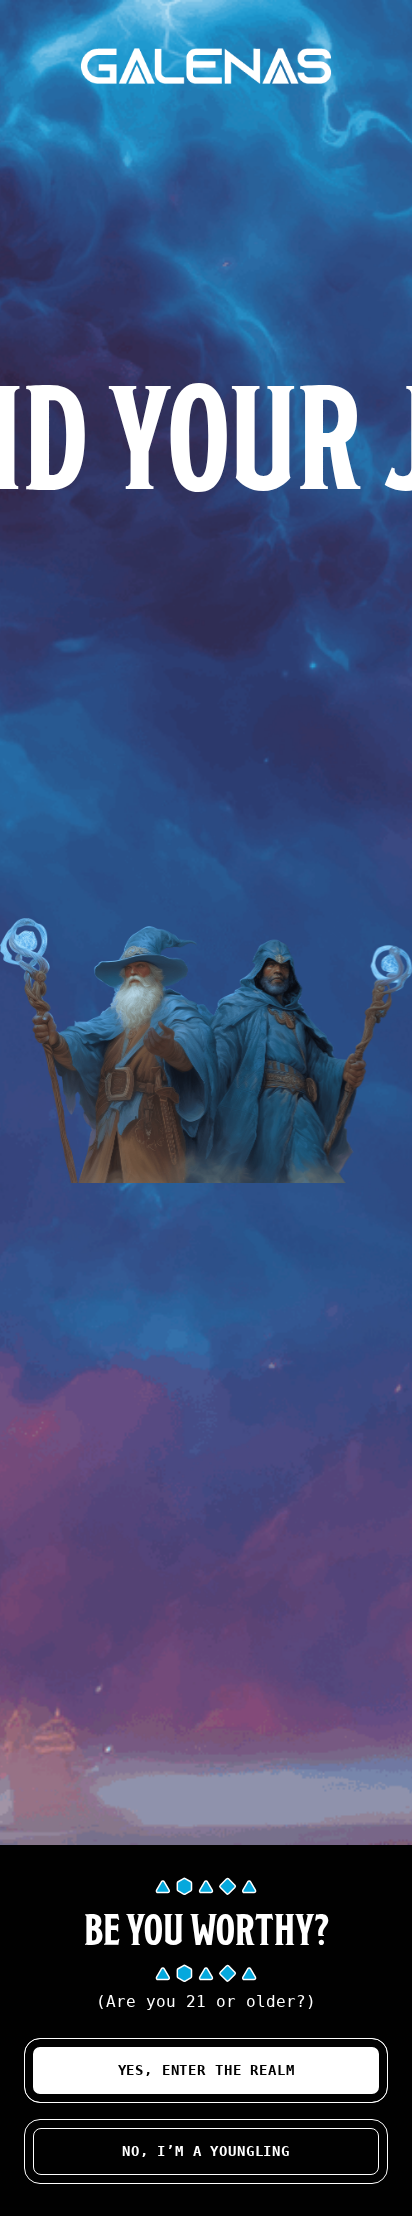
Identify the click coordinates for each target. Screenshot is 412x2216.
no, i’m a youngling (206, 2151)
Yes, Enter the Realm (206, 2070)
